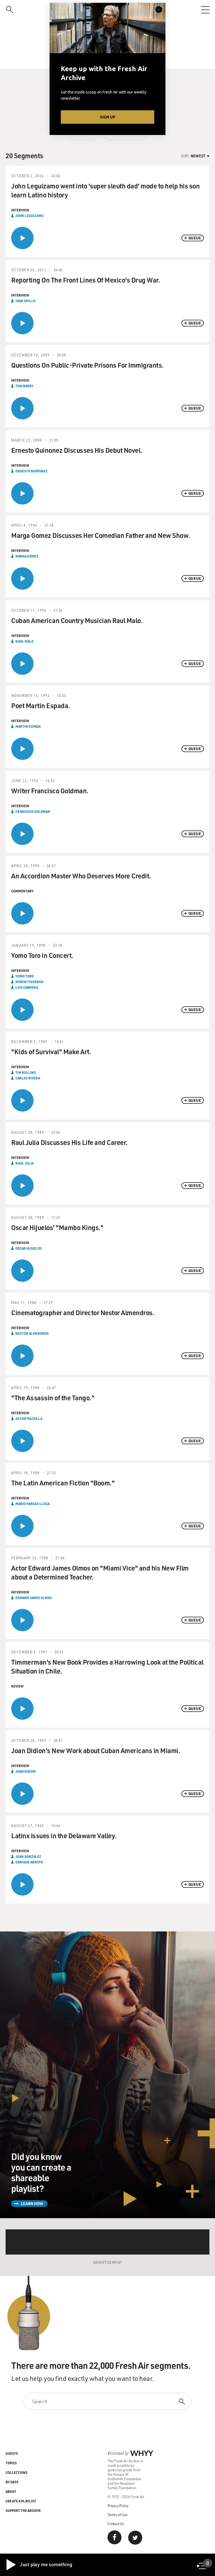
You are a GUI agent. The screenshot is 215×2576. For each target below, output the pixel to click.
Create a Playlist (21, 2501)
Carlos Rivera (28, 1078)
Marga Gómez (27, 556)
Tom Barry (24, 386)
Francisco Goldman (33, 811)
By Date (12, 2482)
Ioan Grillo (25, 301)
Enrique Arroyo (29, 1862)
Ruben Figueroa (29, 982)
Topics (11, 2463)
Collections (17, 2472)
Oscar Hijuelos (29, 1248)
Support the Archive (23, 2510)
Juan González (28, 1856)
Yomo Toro (25, 976)
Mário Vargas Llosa (32, 1504)
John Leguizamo (29, 216)
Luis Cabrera (27, 987)
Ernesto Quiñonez (31, 471)
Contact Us (116, 2524)
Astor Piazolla (29, 1418)
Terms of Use (118, 2515)
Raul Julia (24, 1163)
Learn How (32, 2203)
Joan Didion (26, 1771)
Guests (12, 2453)
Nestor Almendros (32, 1333)
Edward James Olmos (34, 1598)
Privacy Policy (118, 2506)
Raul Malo (24, 641)
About (11, 2491)
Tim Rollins (26, 1072)
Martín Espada (28, 726)
